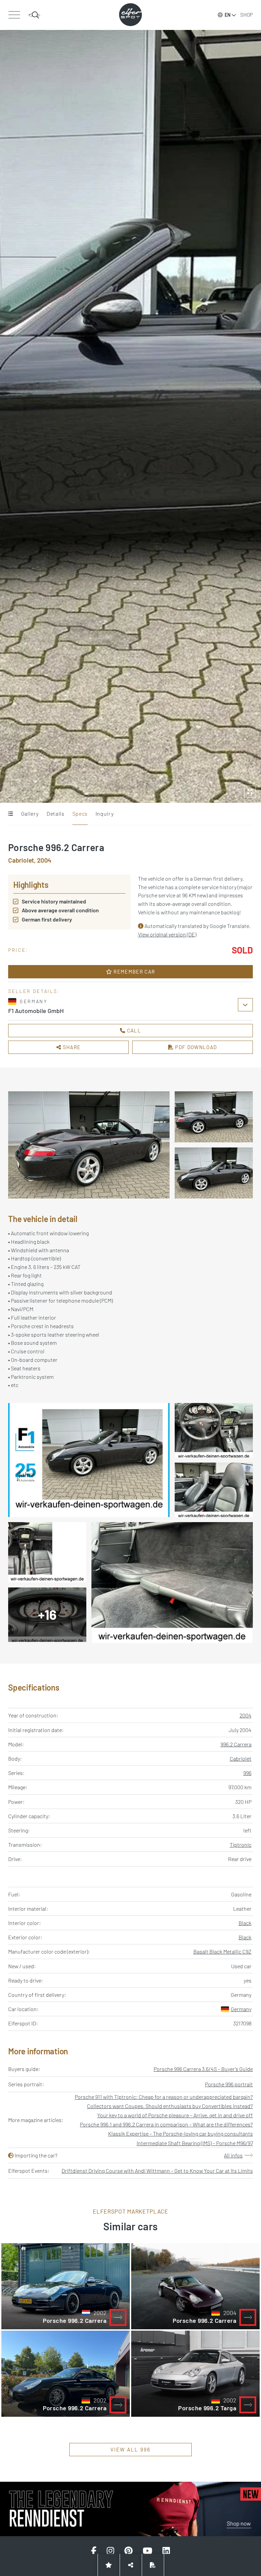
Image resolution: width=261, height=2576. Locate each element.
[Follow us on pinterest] (128, 2551)
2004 (246, 1715)
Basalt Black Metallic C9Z (222, 1951)
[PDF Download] (153, 2565)
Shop (247, 15)
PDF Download (195, 1047)
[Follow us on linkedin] (166, 2551)
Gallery (30, 813)
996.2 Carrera (236, 1744)
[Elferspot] (130, 15)
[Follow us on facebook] (94, 2551)
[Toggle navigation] (14, 15)
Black (245, 1923)
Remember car (134, 972)
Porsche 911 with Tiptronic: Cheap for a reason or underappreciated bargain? (164, 2097)
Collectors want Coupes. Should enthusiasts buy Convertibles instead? (170, 2106)
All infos (233, 2155)
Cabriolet (241, 1758)
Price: (18, 950)
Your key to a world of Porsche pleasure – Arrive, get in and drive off (175, 2115)
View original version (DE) (167, 934)
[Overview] (10, 814)
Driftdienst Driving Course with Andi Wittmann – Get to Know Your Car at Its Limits (157, 2171)
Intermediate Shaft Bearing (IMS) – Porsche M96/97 (195, 2143)
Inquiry (105, 813)
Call (133, 1030)
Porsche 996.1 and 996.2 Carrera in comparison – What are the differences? (166, 2124)
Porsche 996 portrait (229, 2084)
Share (71, 1047)
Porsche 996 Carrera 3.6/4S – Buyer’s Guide (203, 2069)
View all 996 (131, 2449)
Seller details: (34, 991)
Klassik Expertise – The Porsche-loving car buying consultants (180, 2133)
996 (247, 1773)
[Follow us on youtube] (147, 2551)
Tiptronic (241, 1845)
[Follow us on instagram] (110, 2551)
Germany (241, 2009)
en (228, 15)
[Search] (34, 15)
